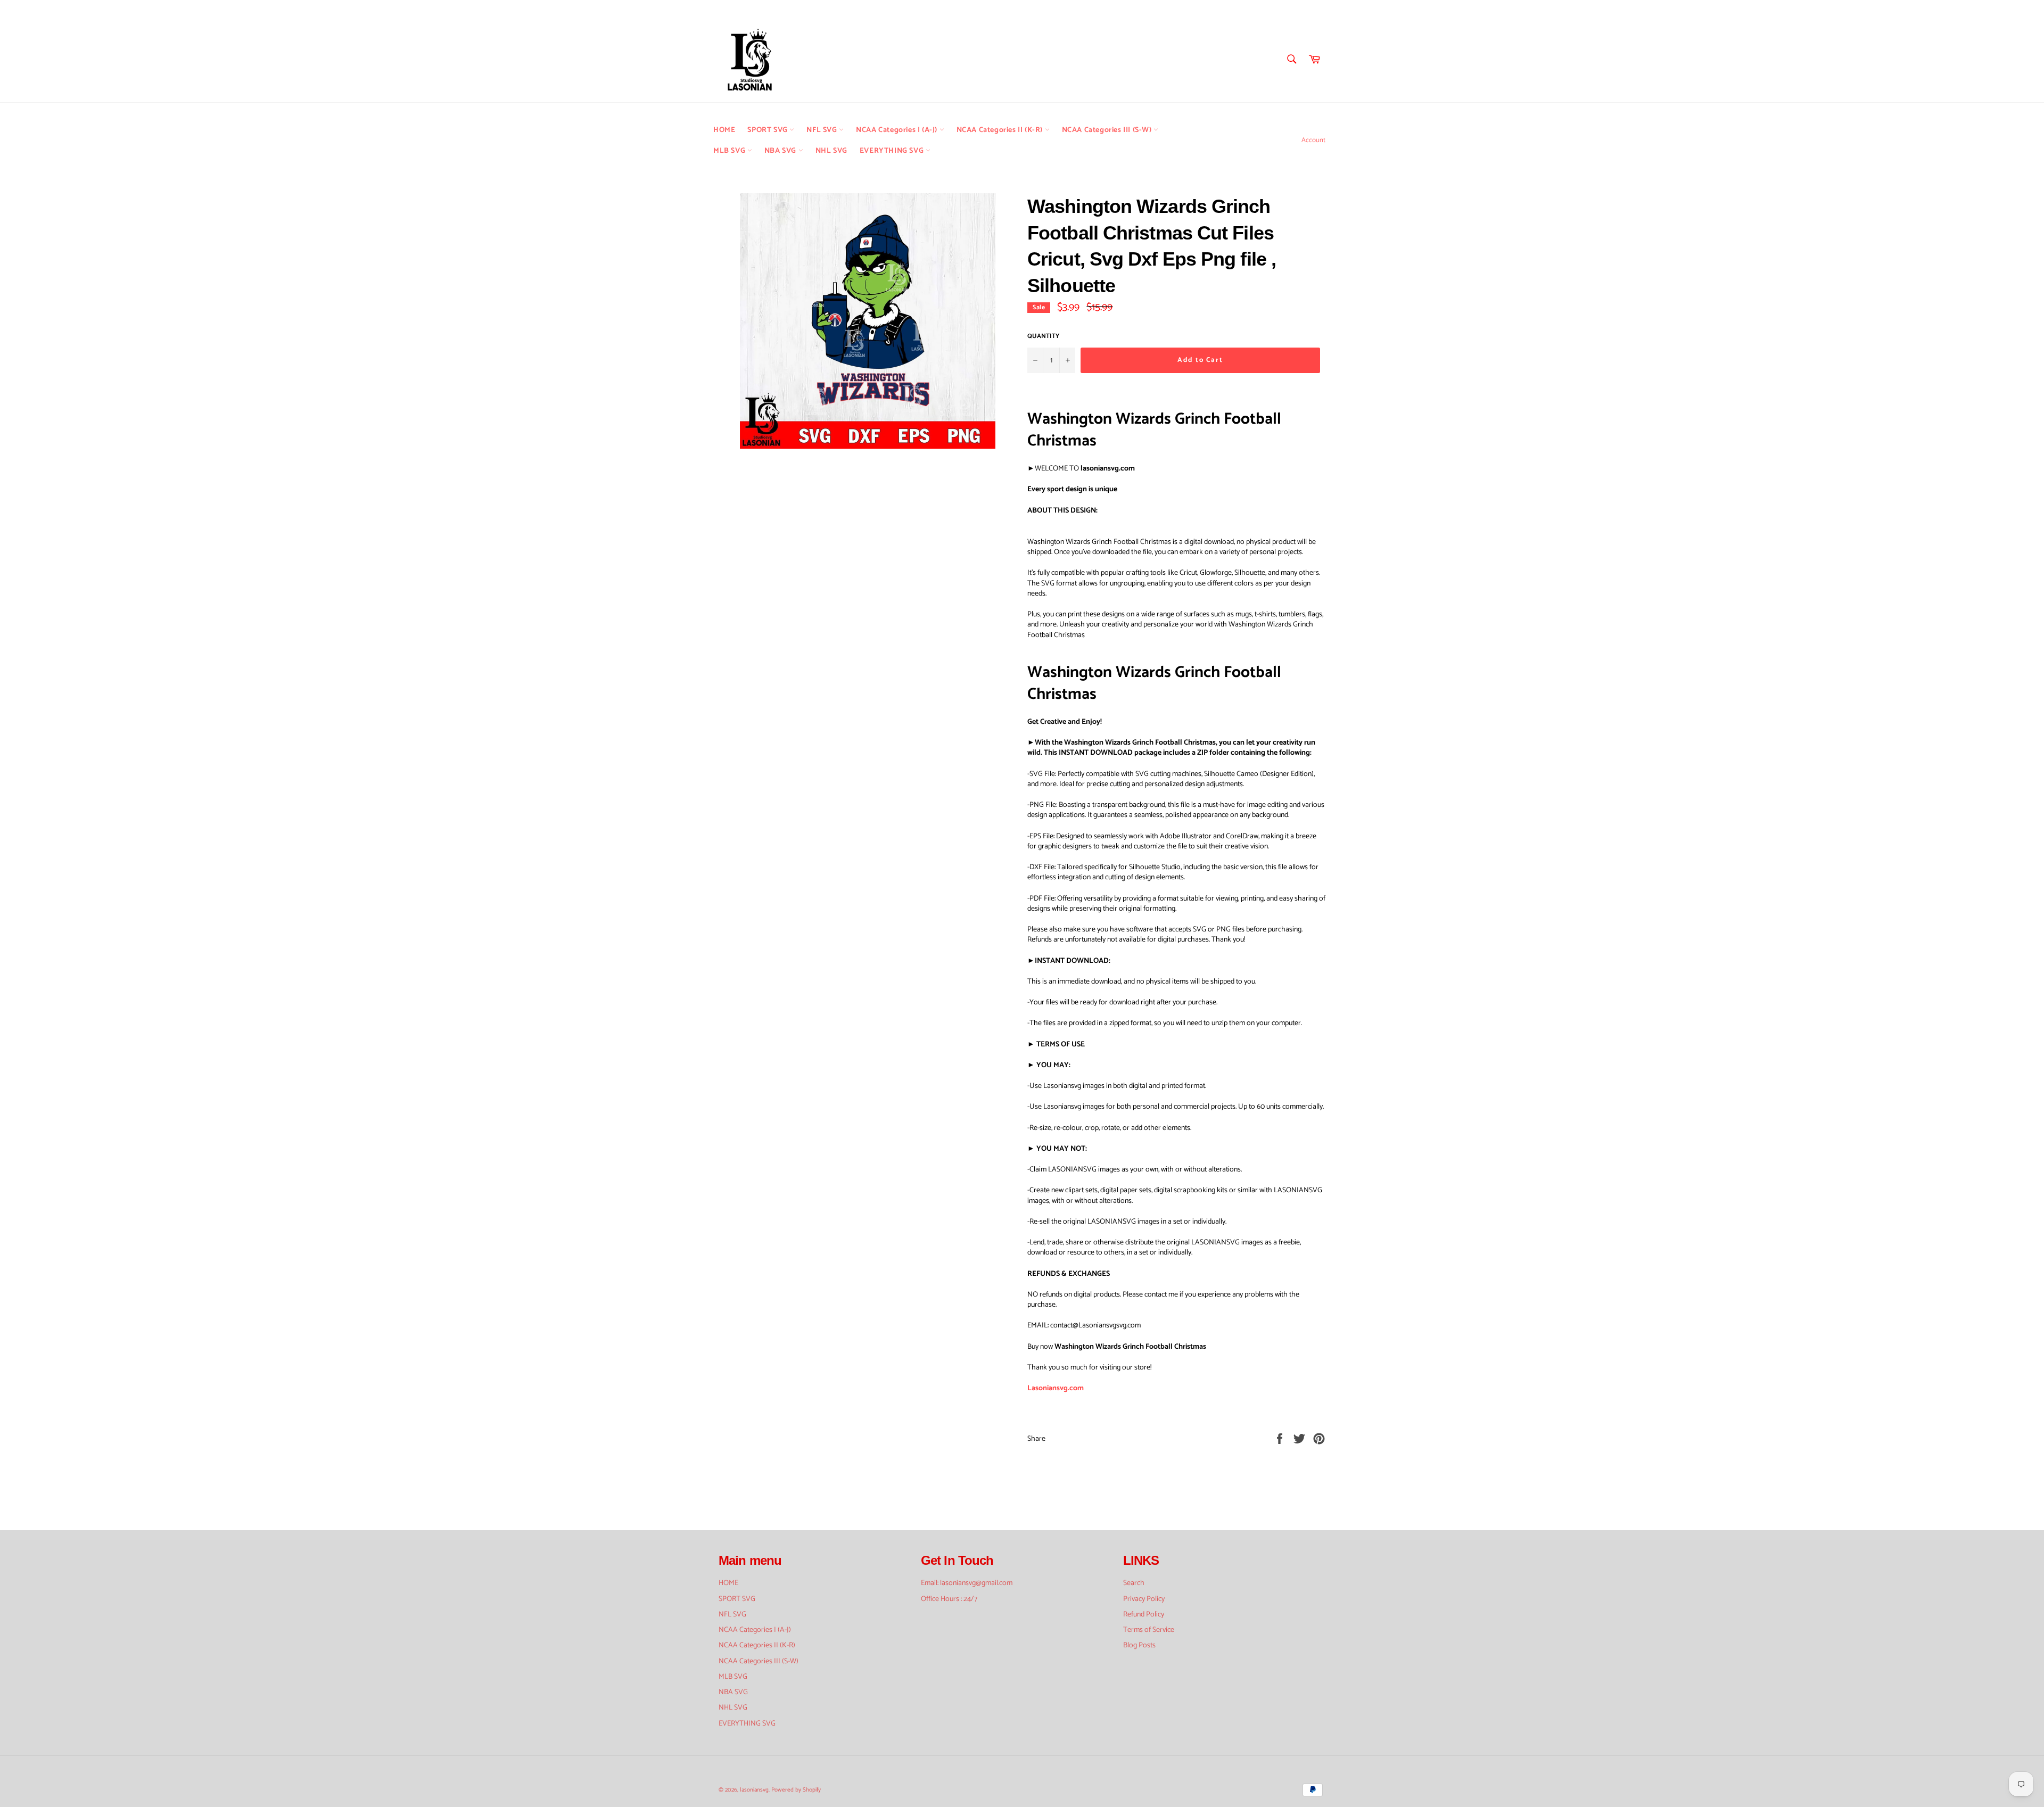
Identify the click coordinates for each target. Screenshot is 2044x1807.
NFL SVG (823, 130)
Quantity (1043, 337)
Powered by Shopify (796, 1790)
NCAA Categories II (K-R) (1001, 130)
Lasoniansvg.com (1056, 1388)
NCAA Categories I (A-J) (897, 130)
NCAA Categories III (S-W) (1108, 130)
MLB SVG (730, 151)
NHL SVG (831, 151)
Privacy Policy (1144, 1599)
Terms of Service (1149, 1630)
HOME (724, 130)
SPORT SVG (768, 130)
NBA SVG (781, 151)
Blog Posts (1139, 1645)
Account (1313, 140)
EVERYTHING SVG (893, 151)
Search (1134, 1583)
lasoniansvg (754, 1790)
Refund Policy (1144, 1615)
